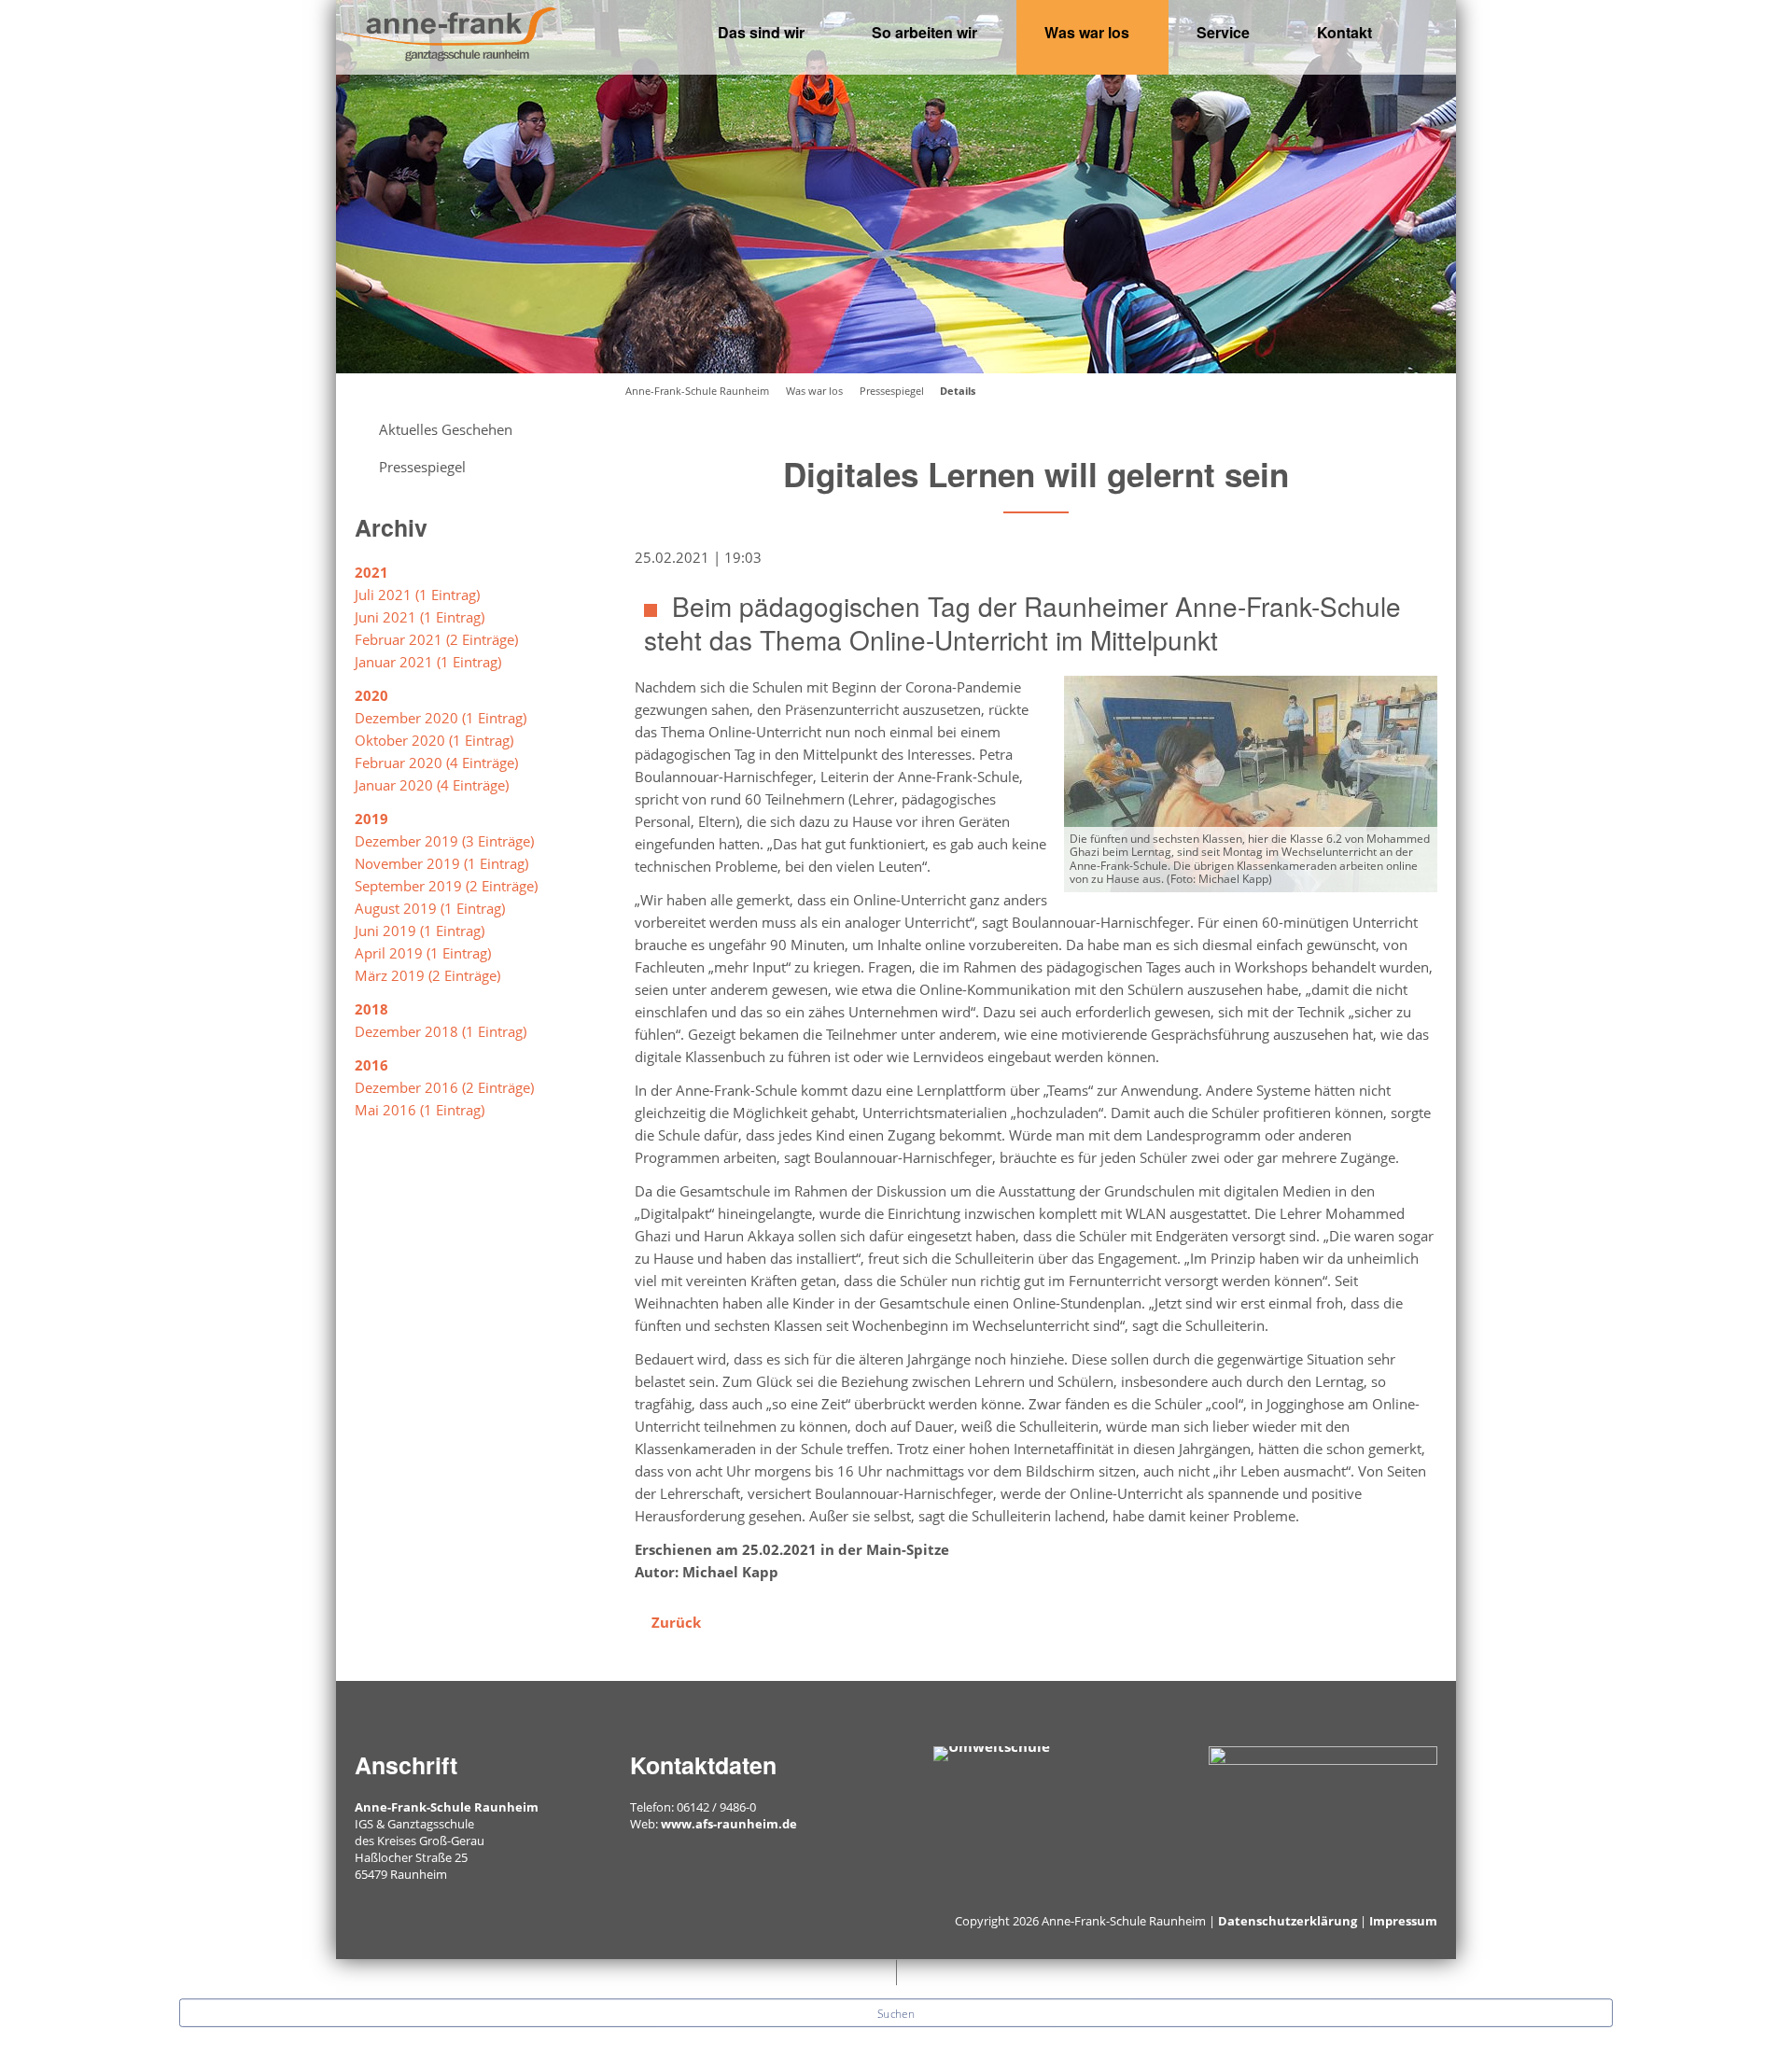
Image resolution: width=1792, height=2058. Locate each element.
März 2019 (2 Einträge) (427, 975)
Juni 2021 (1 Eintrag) (420, 617)
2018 (371, 1009)
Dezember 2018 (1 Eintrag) (441, 1031)
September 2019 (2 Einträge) (446, 886)
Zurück (676, 1622)
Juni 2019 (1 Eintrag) (420, 931)
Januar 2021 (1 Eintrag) (428, 662)
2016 (371, 1065)
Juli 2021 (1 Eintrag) (417, 595)
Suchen (896, 2013)
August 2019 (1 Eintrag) (430, 908)
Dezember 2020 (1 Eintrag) (441, 718)
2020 (371, 695)
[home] (448, 32)
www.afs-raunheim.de (729, 1824)
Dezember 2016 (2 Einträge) (444, 1087)
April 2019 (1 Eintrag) (423, 953)
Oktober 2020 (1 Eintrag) (434, 740)
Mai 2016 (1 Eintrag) (420, 1110)
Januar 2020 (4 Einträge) (432, 785)
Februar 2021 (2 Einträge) (436, 639)
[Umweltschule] (992, 1752)
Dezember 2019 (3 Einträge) (444, 841)
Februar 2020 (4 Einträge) (436, 763)
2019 (371, 819)
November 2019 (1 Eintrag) (441, 863)
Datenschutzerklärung (1288, 1921)
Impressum (1403, 1921)
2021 (371, 572)
